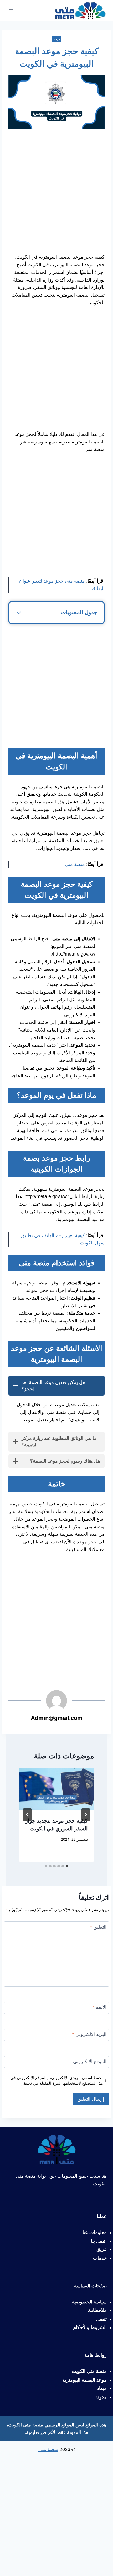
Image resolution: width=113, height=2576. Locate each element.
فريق (102, 2249)
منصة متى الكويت (89, 2371)
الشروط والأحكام (90, 2327)
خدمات (100, 2258)
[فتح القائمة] (11, 11)
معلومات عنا (95, 2232)
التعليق (98, 1927)
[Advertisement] (56, 194)
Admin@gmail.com (57, 1718)
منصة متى (75, 864)
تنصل (101, 2319)
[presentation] (56, 1789)
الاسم (99, 2007)
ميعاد (57, 39)
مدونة (101, 2397)
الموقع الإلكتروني (90, 2062)
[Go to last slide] (86, 1815)
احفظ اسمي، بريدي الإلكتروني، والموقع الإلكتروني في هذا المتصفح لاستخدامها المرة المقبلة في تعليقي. (56, 2080)
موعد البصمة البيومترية (84, 2380)
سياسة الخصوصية (89, 2302)
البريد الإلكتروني (89, 2034)
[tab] (67, 1866)
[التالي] (27, 1815)
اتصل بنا (99, 2241)
